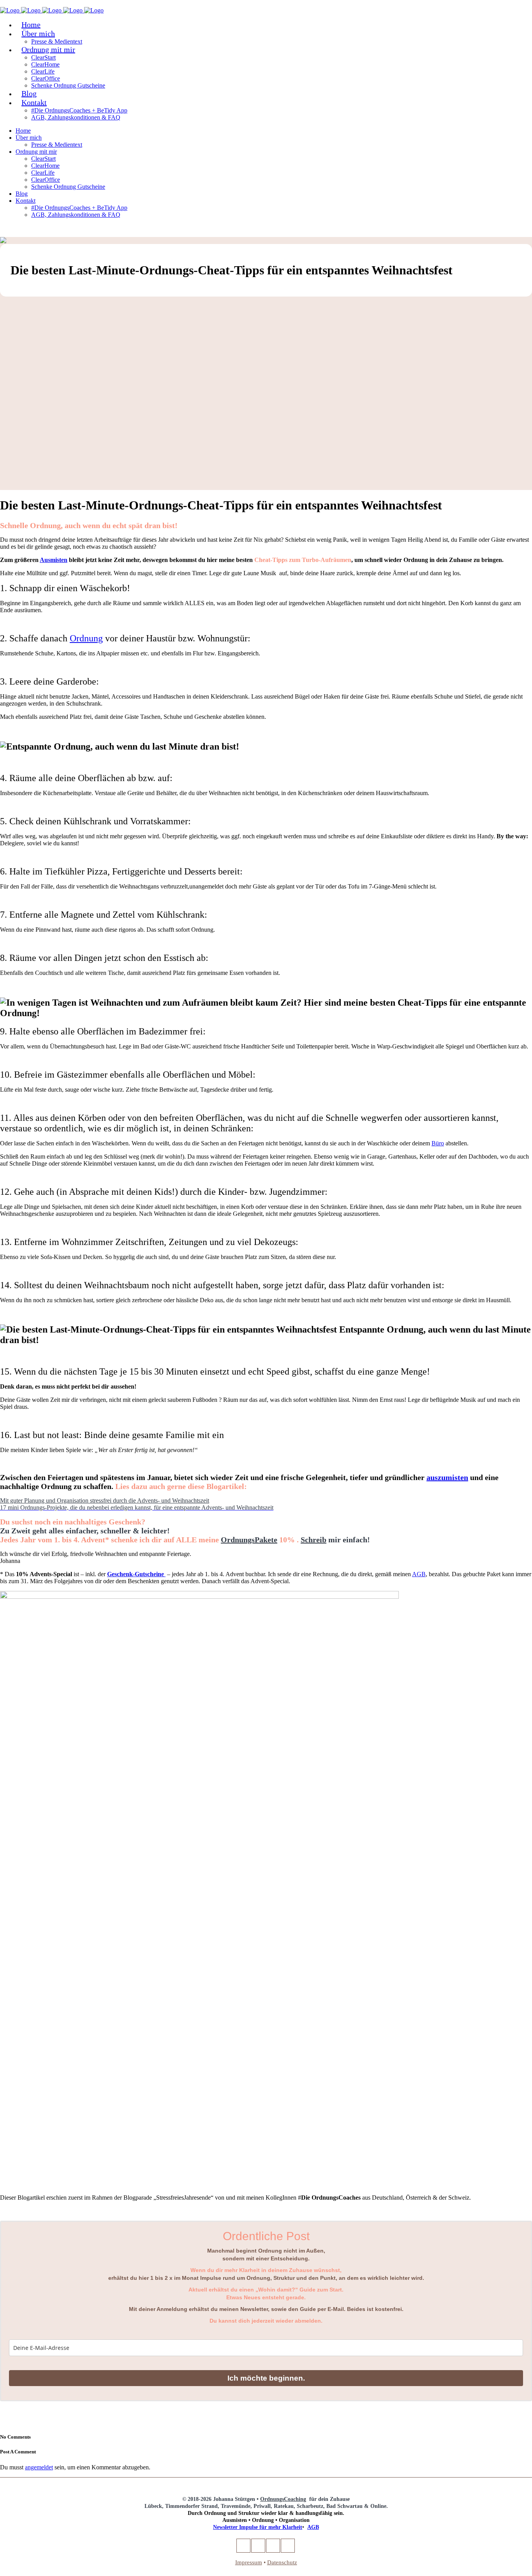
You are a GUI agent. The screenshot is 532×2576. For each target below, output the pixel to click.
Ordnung (86, 638)
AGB (419, 1574)
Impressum (249, 2562)
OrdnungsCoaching (283, 2499)
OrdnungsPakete (249, 1540)
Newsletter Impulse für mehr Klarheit (258, 2527)
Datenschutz (282, 2562)
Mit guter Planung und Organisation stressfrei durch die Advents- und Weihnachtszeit (105, 1500)
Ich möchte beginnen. (266, 2378)
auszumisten (447, 1477)
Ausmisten (54, 560)
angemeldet (39, 2467)
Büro (438, 1143)
